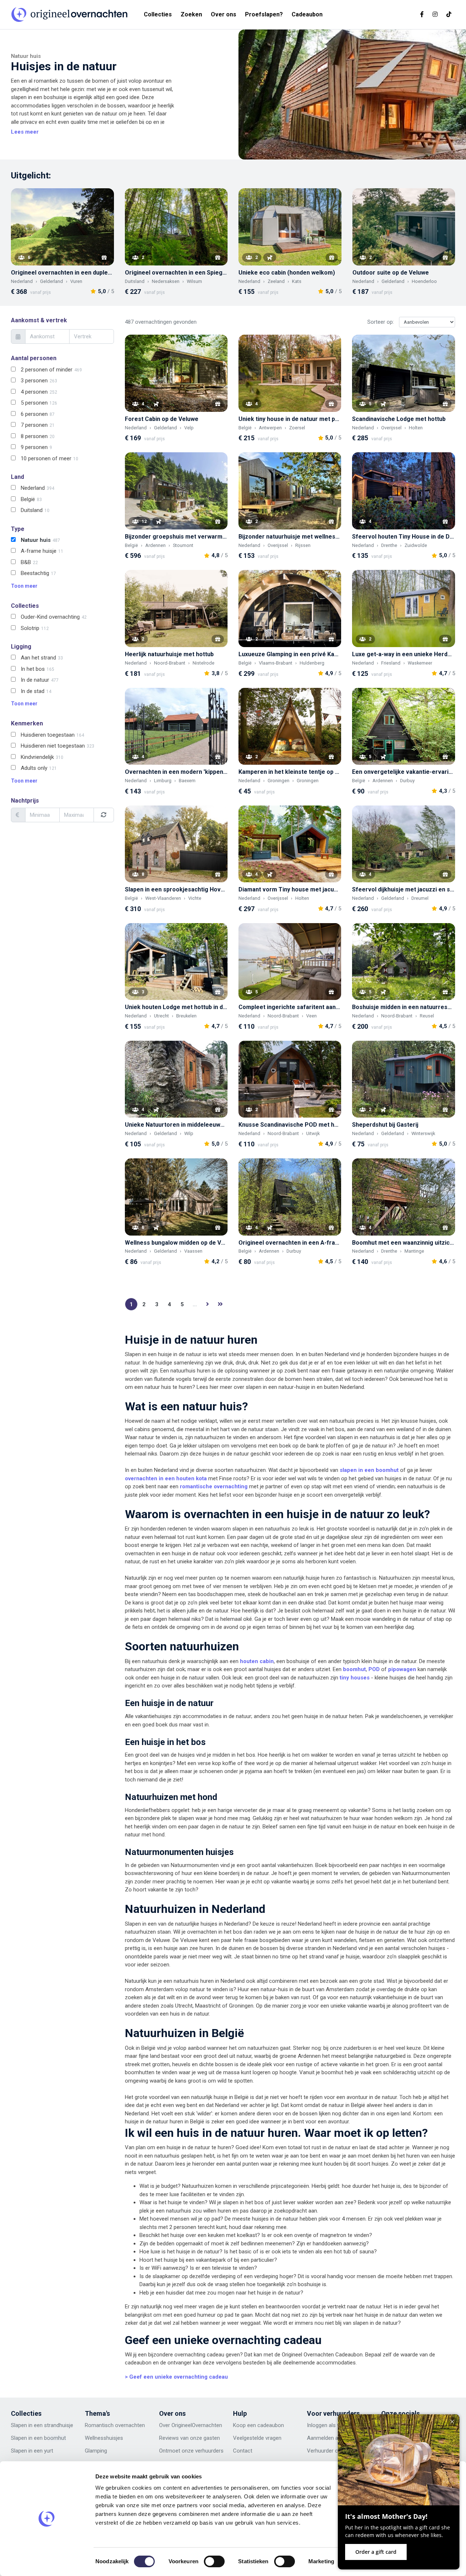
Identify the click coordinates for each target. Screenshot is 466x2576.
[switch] (214, 2561)
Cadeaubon (307, 14)
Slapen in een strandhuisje (42, 2425)
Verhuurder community (334, 2451)
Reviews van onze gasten (189, 2438)
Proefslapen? (264, 14)
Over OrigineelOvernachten (191, 2425)
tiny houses (355, 1678)
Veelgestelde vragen (257, 2438)
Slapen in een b (29, 2438)
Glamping (96, 2451)
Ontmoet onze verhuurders (191, 2451)
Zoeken (191, 14)
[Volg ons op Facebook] (422, 14)
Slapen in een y (29, 2451)
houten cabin (257, 1661)
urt (50, 2451)
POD (374, 1669)
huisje (113, 2438)
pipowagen (402, 1669)
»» (220, 1304)
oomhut (56, 2438)
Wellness (96, 2438)
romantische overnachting (214, 1486)
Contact (243, 2451)
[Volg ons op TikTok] (449, 14)
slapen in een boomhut (369, 1470)
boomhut (354, 1669)
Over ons (224, 14)
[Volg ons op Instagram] (435, 14)
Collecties (158, 14)
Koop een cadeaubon (258, 2425)
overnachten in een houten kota (166, 1478)
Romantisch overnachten (115, 2425)
